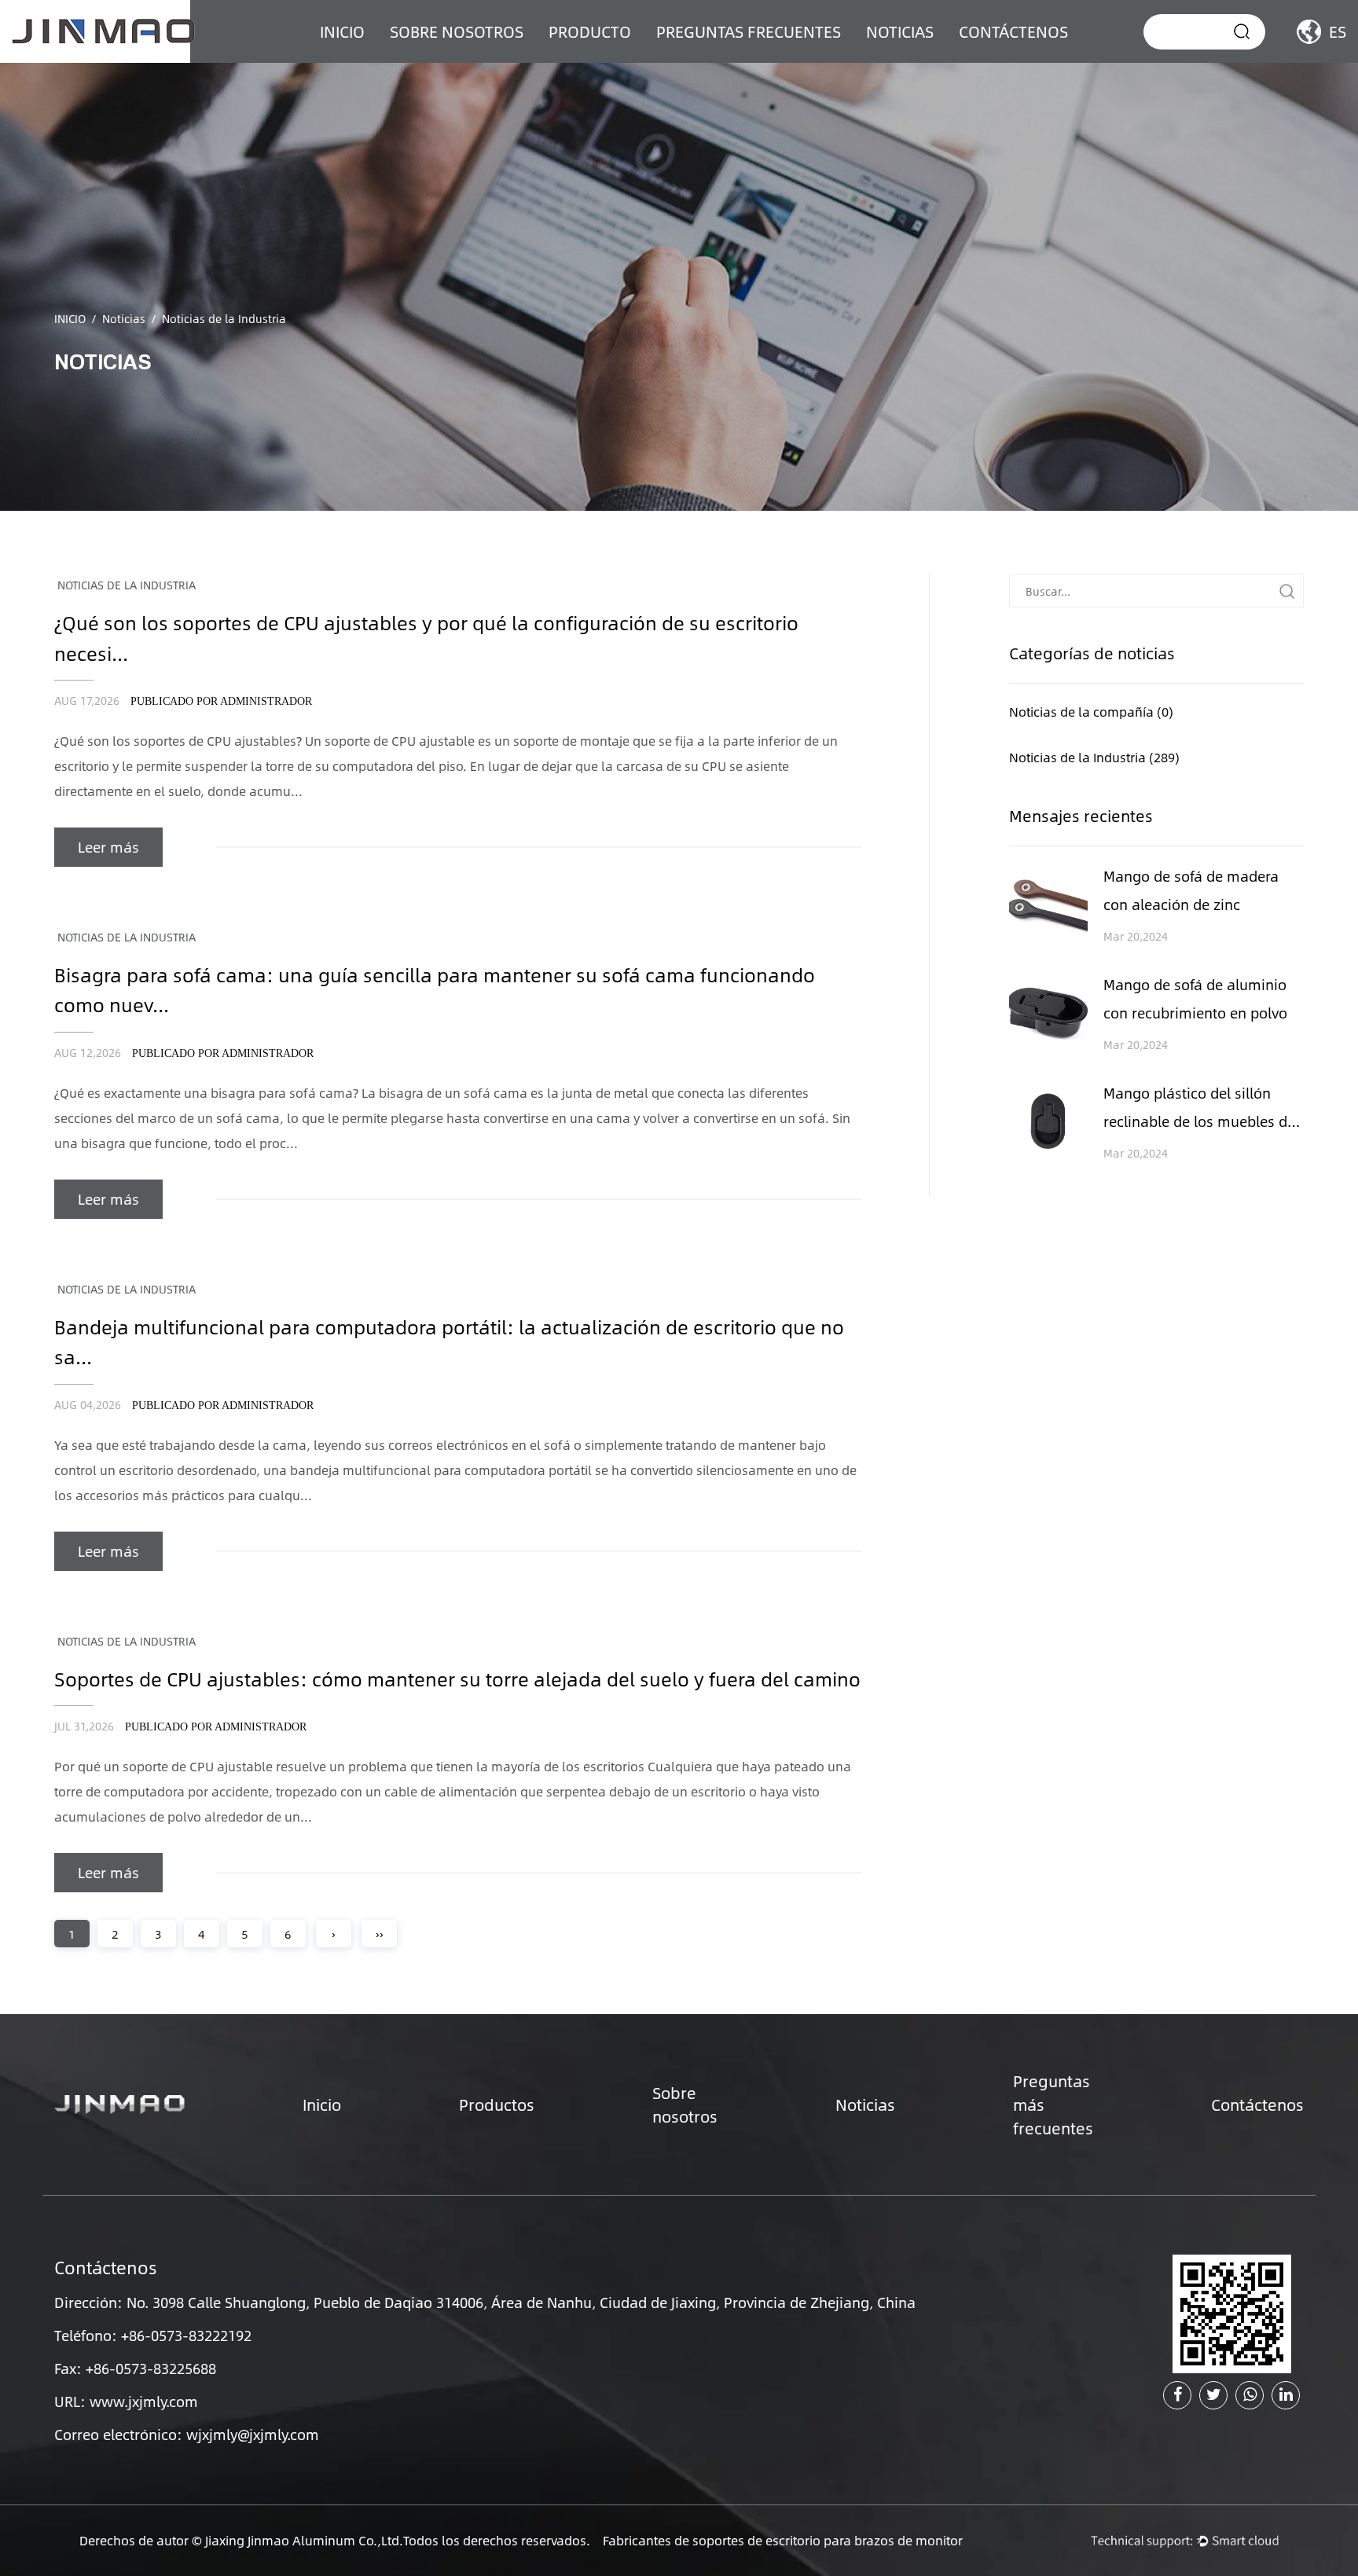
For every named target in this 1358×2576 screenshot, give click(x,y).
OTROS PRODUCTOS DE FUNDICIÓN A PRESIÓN (622, 57)
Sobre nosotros (457, 31)
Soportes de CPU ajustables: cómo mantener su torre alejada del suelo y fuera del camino (457, 1679)
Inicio (322, 2104)
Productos (497, 2104)
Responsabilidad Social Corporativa (469, 57)
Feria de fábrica (450, 60)
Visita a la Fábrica (455, 62)
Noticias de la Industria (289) (1094, 757)
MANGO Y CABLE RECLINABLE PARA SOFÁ (639, 53)
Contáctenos (1013, 31)
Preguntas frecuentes (749, 31)
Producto (590, 31)
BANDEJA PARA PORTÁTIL (629, 60)
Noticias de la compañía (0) (1091, 712)
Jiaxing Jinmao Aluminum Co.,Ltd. (304, 2540)
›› (380, 1934)
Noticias (900, 31)
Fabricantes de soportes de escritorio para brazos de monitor (783, 2540)
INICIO (342, 31)
